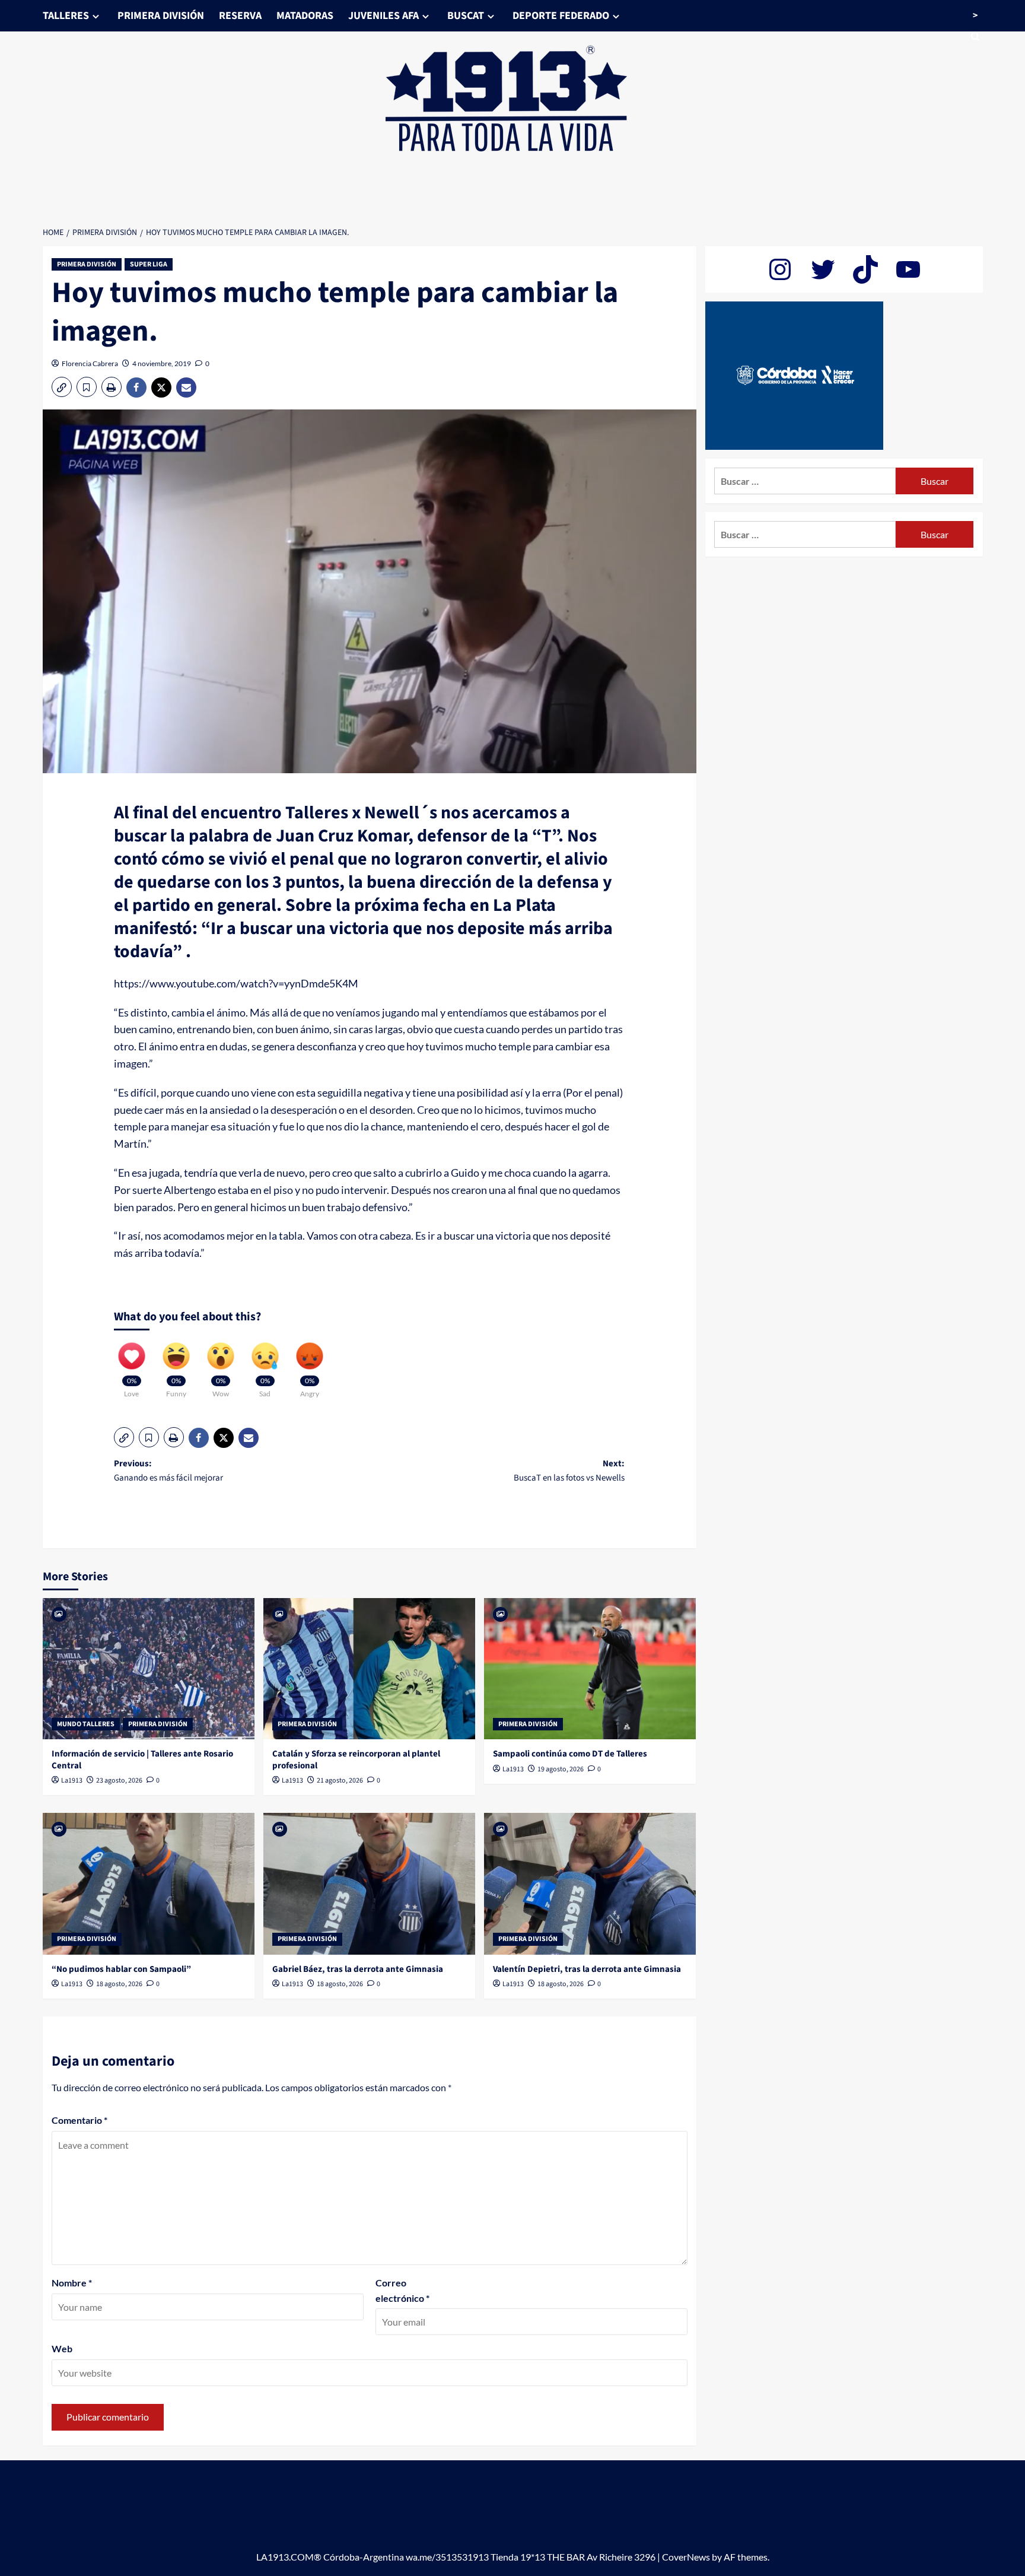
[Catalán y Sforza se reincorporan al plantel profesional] (369, 1669)
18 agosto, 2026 (119, 1984)
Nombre (72, 2283)
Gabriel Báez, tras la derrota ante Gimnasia (358, 1969)
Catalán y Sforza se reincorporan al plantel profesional (356, 1760)
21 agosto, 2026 (340, 1781)
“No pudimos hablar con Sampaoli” (121, 1969)
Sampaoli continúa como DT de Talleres (570, 1754)
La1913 (72, 1781)
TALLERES (66, 16)
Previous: (168, 1471)
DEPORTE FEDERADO (561, 16)
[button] (62, 387)
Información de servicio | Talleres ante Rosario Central (142, 1760)
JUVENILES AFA (383, 16)
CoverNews (686, 2557)
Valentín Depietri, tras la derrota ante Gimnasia (587, 1969)
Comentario (79, 2120)
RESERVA (240, 16)
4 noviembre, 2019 (162, 363)
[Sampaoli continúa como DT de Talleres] (590, 1669)
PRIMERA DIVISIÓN (161, 16)
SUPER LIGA (149, 264)
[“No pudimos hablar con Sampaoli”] (149, 1883)
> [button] (975, 15)
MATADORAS (305, 16)
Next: (569, 1471)
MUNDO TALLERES (86, 1724)
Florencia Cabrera (90, 363)
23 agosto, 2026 (119, 1781)
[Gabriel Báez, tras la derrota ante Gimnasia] (369, 1883)
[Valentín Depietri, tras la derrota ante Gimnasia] (590, 1883)
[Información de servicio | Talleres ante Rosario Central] (149, 1669)
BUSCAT (466, 16)
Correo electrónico (402, 2290)
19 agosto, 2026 (561, 1769)
